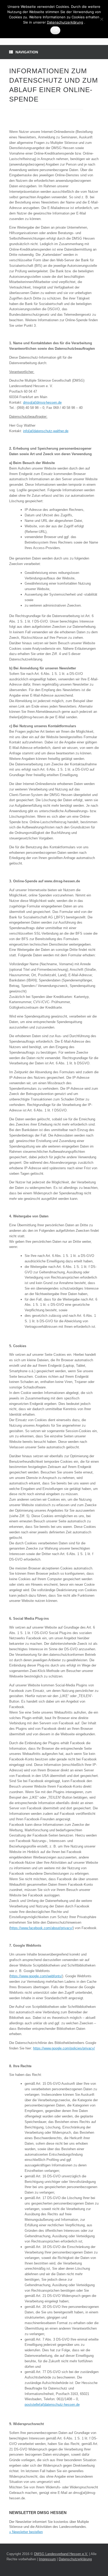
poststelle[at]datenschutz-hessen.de (52, 2405)
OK (55, 30)
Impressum (47, 2559)
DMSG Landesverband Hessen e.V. (61, 2554)
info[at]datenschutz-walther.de (46, 431)
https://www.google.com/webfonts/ (36, 1976)
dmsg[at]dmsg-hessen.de (42, 402)
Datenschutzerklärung (75, 2559)
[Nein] (101, 19)
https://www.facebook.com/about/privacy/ (42, 1928)
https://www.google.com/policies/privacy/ (64, 2048)
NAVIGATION (27, 52)
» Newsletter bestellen (26, 2532)
